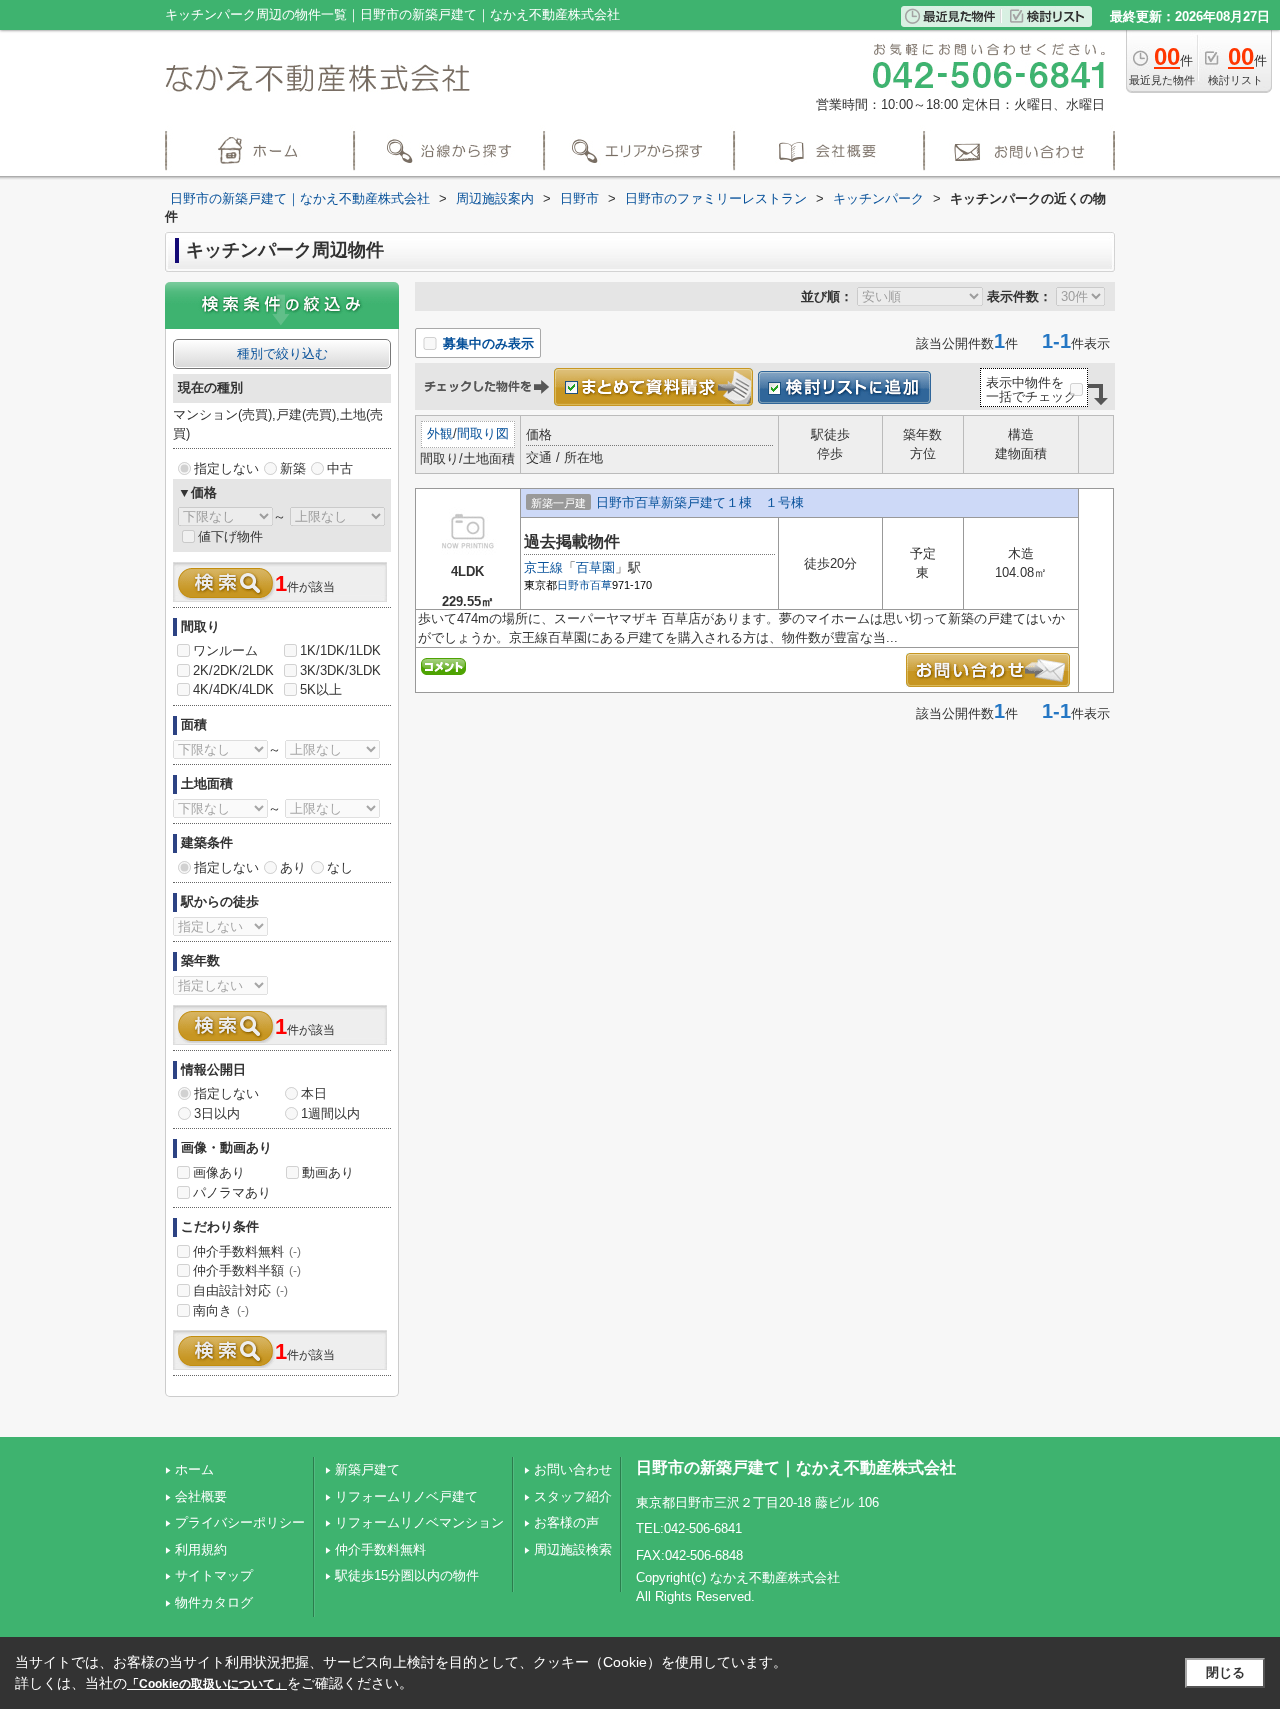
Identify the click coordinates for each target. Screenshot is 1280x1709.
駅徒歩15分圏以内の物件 (407, 1575)
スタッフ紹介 (573, 1496)
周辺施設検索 (573, 1549)
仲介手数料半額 (247, 1270)
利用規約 (201, 1549)
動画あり (328, 1172)
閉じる (1225, 1672)
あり (293, 867)
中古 (340, 468)
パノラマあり (232, 1192)
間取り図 (483, 433)
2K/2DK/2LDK (233, 670)
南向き (221, 1310)
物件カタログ (214, 1602)
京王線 (543, 567)
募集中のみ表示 (486, 343)
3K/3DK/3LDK (340, 670)
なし (340, 867)
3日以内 (217, 1113)
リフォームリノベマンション (419, 1522)
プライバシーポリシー (240, 1522)
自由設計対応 (240, 1290)
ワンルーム (225, 650)
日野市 (573, 585)
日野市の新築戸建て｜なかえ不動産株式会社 (796, 1467)
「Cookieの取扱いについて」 (207, 1684)
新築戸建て (367, 1469)
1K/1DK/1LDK (340, 650)
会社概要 (201, 1496)
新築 (293, 468)
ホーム (194, 1469)
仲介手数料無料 (247, 1251)
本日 (314, 1093)
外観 (440, 433)
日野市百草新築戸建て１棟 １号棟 (700, 502)
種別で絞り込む (282, 353)
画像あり (219, 1172)
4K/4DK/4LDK (233, 689)
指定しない (226, 468)
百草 (601, 585)
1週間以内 (330, 1113)
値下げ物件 (230, 536)
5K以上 (321, 689)
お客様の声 (566, 1522)
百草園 (595, 567)
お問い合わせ (573, 1469)
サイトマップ (214, 1575)
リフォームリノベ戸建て (406, 1496)
